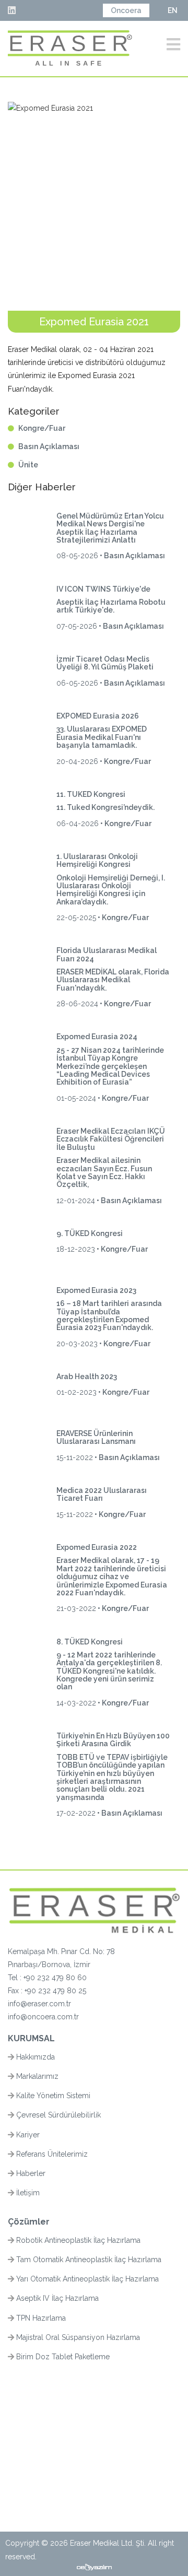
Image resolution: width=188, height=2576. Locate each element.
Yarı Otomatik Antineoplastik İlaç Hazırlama (86, 2279)
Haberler (30, 2173)
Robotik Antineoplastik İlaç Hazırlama (77, 2240)
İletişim (27, 2193)
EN (173, 10)
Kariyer (27, 2135)
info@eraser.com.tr (39, 2004)
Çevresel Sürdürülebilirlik (57, 2115)
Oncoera (126, 10)
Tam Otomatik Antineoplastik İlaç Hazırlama (88, 2260)
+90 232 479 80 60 (55, 1978)
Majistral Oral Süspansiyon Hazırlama (77, 2337)
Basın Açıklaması (49, 446)
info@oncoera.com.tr (43, 2017)
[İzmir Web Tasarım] (94, 2567)
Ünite (28, 465)
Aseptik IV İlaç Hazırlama (56, 2298)
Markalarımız (36, 2076)
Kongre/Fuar (42, 428)
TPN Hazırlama (40, 2318)
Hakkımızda (34, 2057)
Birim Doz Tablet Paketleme (62, 2357)
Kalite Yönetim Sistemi (52, 2096)
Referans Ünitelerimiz (51, 2154)
